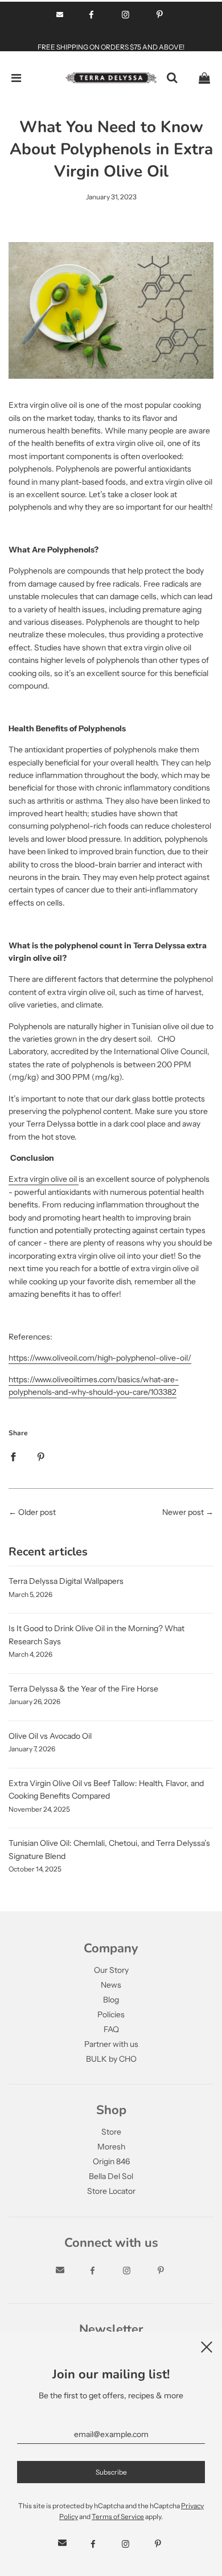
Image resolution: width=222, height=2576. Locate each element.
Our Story (111, 1970)
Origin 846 (111, 2161)
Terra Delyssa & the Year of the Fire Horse (83, 1689)
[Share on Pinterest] (41, 1456)
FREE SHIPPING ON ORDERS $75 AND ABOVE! (111, 47)
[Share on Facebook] (13, 1456)
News (111, 1985)
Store (111, 2132)
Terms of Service (118, 2516)
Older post (37, 1512)
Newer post (183, 1512)
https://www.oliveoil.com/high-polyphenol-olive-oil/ (100, 1358)
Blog (111, 2000)
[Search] (172, 78)
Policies (111, 2014)
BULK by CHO (111, 2059)
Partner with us (111, 2044)
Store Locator (111, 2191)
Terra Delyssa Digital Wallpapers (66, 1581)
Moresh (111, 2147)
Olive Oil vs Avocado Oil (50, 1736)
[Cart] (204, 78)
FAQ (111, 2029)
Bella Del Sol (111, 2176)
